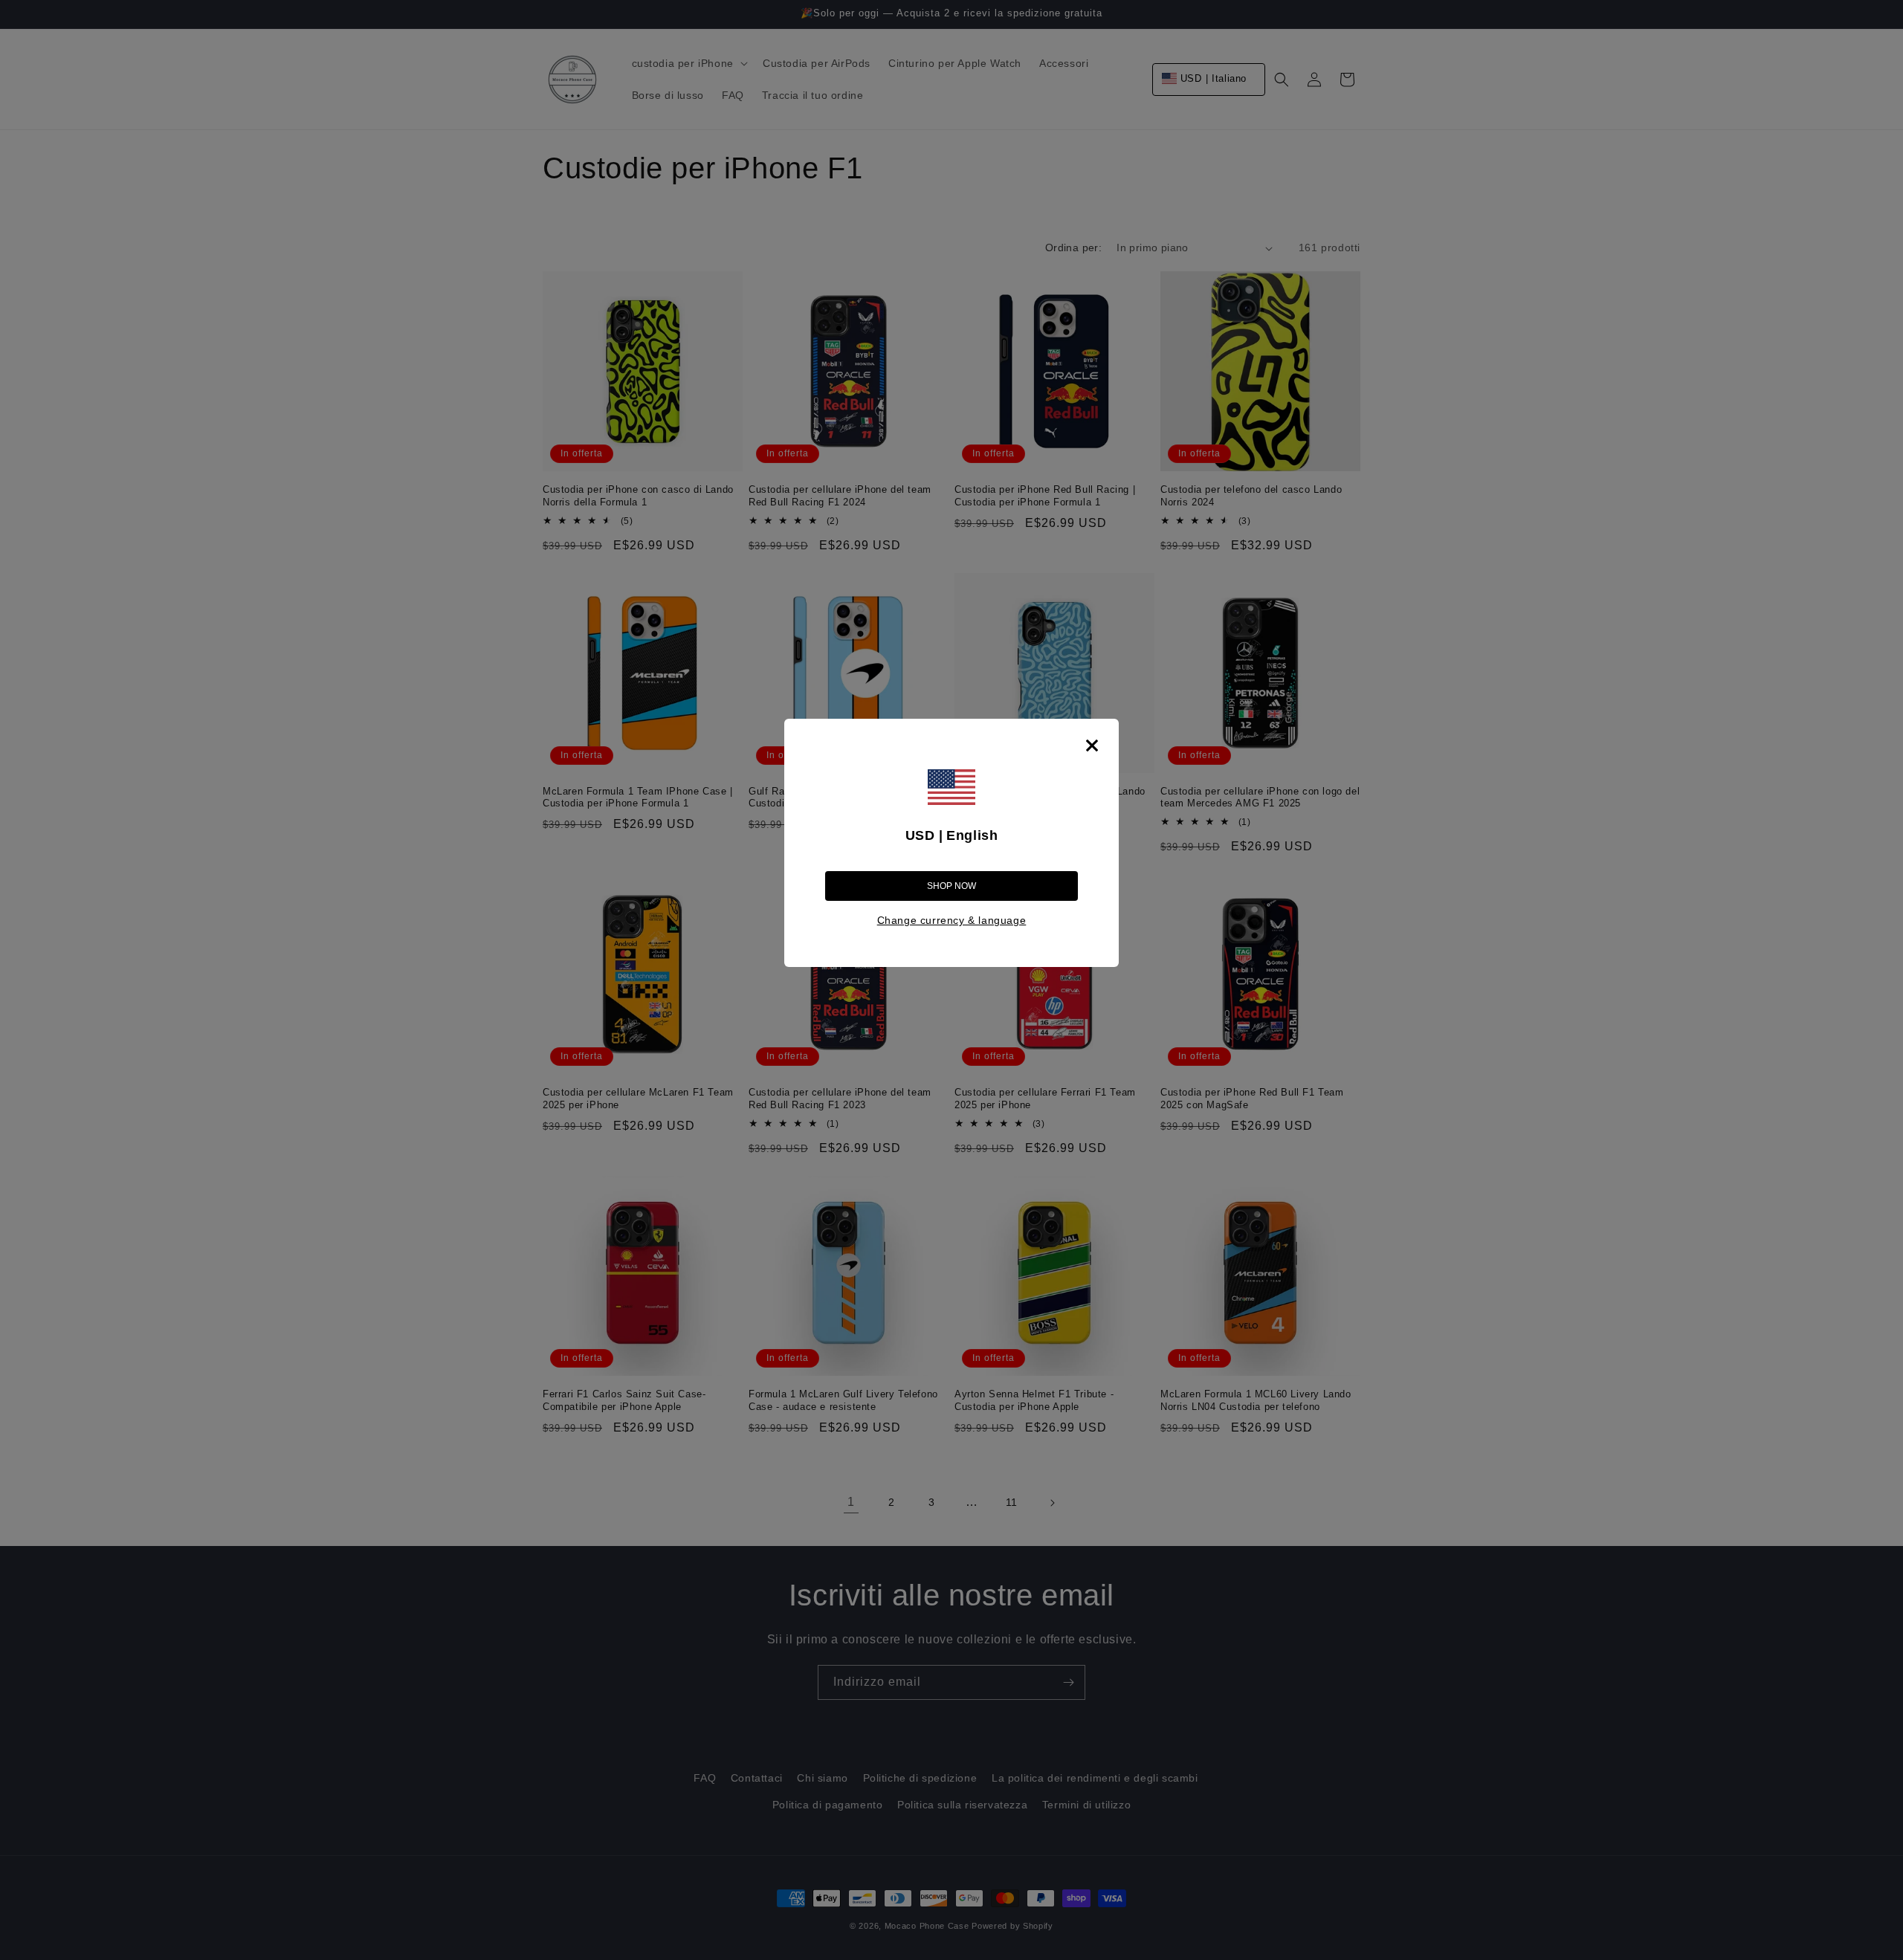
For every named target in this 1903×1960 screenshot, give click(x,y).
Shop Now (951, 886)
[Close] (1092, 745)
